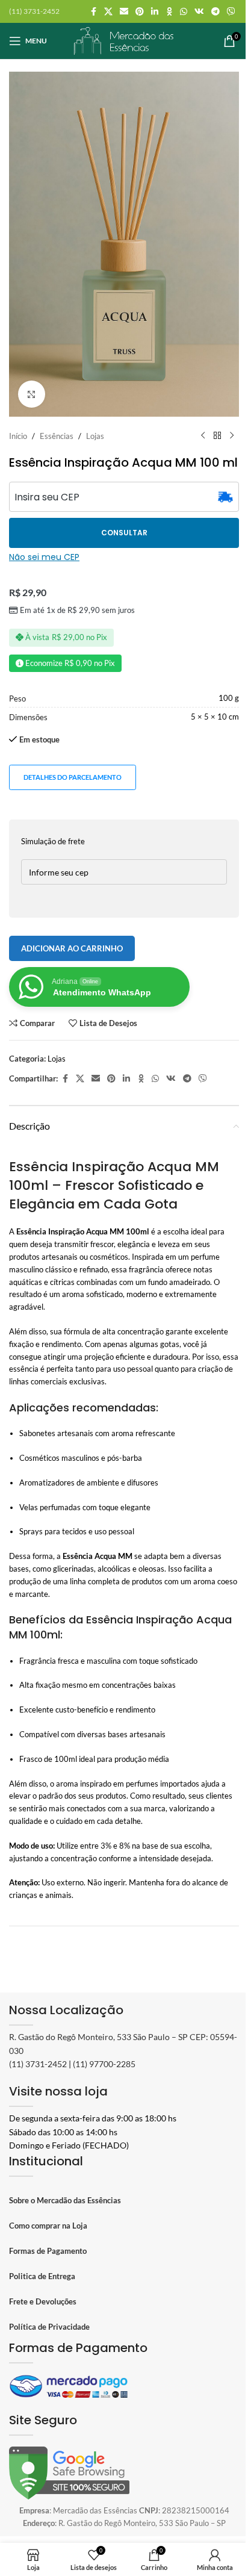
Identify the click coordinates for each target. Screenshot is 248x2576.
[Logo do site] (124, 40)
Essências (57, 436)
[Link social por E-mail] (124, 12)
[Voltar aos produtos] (217, 436)
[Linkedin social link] (155, 12)
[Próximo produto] (232, 436)
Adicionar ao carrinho (72, 948)
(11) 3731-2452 (38, 2064)
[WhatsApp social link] (184, 12)
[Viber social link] (231, 12)
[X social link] (108, 12)
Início (18, 436)
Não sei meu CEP (44, 557)
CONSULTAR (124, 533)
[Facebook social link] (93, 12)
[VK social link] (199, 12)
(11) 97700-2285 (104, 2064)
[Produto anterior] (203, 436)
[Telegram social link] (215, 12)
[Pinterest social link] (140, 12)
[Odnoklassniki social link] (169, 12)
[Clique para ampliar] (32, 394)
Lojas (95, 436)
